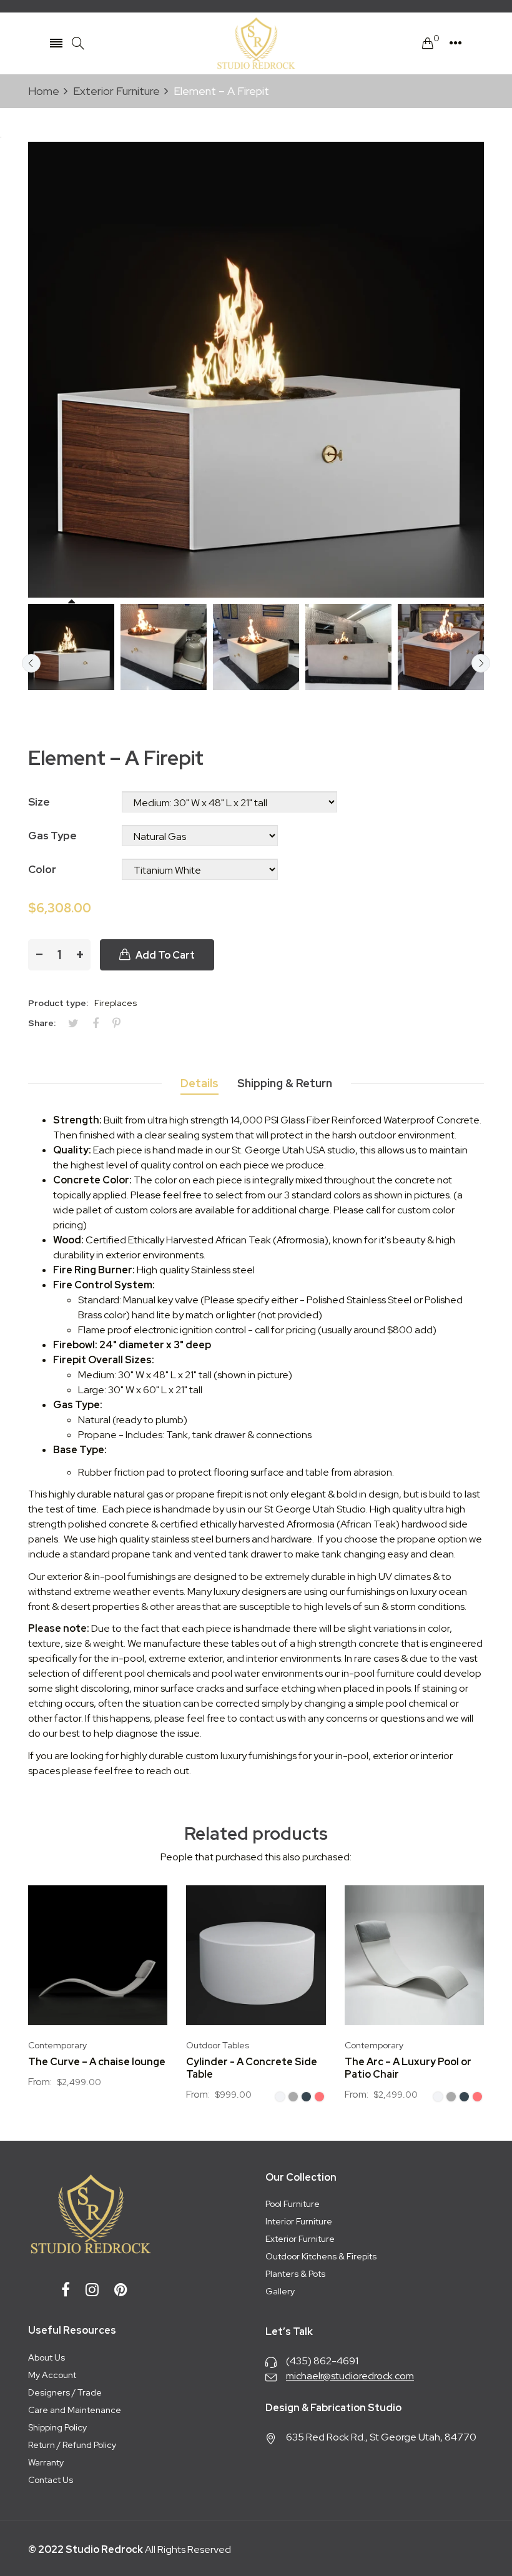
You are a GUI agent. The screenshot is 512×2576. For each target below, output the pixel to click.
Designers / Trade (65, 2392)
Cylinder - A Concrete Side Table (252, 2068)
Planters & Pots (295, 2274)
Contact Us (51, 2480)
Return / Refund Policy (72, 2445)
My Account (52, 2375)
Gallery (280, 2291)
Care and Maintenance (75, 2410)
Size (39, 802)
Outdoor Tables (218, 2045)
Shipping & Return (285, 1083)
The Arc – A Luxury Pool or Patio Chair (408, 2068)
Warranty (46, 2462)
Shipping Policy (57, 2427)
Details (199, 1083)
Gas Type (52, 836)
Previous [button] (31, 663)
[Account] (455, 43)
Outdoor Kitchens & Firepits (321, 2256)
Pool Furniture (293, 2204)
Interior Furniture (299, 2221)
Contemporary (57, 2045)
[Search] (78, 43)
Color (42, 869)
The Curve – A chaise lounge (97, 2062)
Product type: (58, 1003)
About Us (47, 2357)
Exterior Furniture (300, 2239)
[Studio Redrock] (256, 43)
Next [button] (481, 663)
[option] (71, 647)
